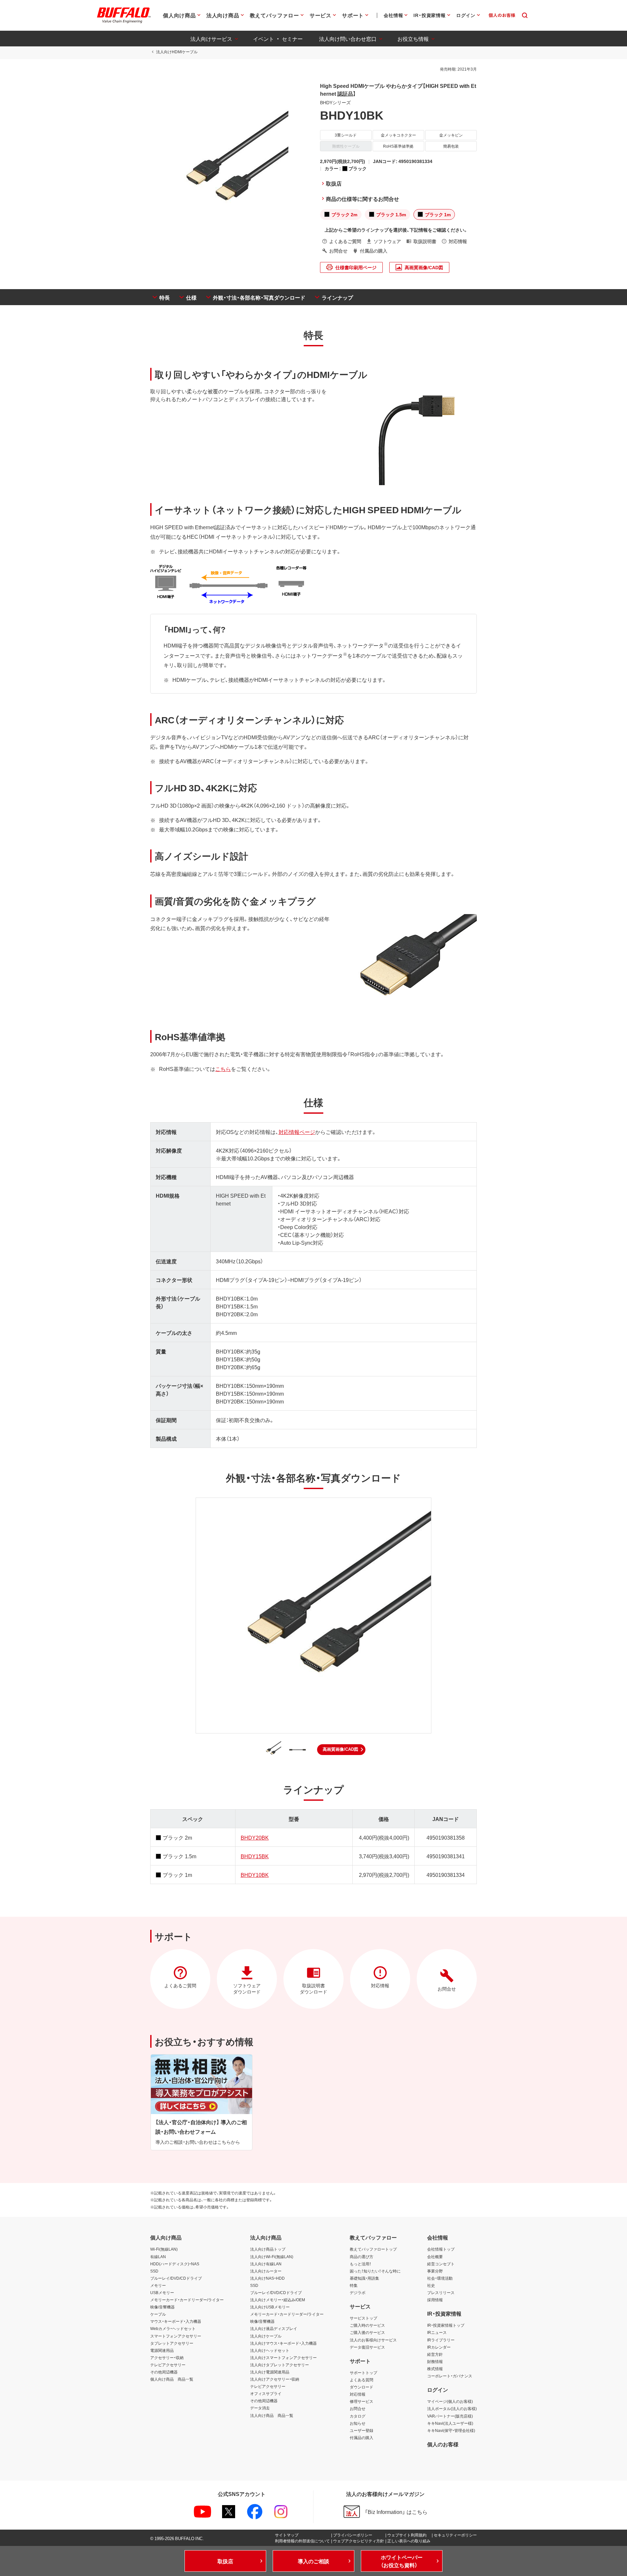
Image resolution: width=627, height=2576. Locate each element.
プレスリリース (441, 2292)
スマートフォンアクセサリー (176, 2336)
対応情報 (358, 2394)
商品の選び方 (362, 2256)
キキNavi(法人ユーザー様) (450, 2423)
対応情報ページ (297, 1132)
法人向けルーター (266, 2271)
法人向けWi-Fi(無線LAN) (272, 2256)
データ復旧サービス (367, 2347)
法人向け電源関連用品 (270, 2372)
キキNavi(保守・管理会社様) (451, 2430)
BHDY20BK (255, 1837)
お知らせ (358, 2423)
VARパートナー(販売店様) (450, 2416)
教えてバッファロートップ (373, 2249)
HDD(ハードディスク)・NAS (175, 2264)
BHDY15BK (255, 1856)
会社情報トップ (441, 2249)
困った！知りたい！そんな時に (375, 2271)
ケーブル (158, 2314)
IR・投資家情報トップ (446, 2325)
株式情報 (435, 2369)
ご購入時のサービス (367, 2325)
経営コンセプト (441, 2264)
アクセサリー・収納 (167, 2357)
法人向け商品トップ (268, 2249)
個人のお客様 (443, 2444)
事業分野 (435, 2271)
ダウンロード (362, 2387)
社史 (431, 2285)
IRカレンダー (439, 2347)
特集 (354, 2285)
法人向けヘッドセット (270, 2350)
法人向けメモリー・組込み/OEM (278, 2300)
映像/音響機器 (162, 2307)
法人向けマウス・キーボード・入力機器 (283, 2343)
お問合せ (358, 2408)
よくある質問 (362, 2380)
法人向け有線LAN (266, 2264)
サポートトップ (363, 2372)
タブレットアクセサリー (172, 2343)
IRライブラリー (441, 2340)
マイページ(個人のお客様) (450, 2401)
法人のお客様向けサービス (373, 2340)
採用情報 (435, 2300)
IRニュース (437, 2332)
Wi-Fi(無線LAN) (164, 2249)
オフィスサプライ (266, 2393)
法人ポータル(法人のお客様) (452, 2408)
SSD (154, 2271)
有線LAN (158, 2256)
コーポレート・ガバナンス (450, 2376)
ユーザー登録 (362, 2430)
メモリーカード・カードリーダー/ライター (187, 2300)
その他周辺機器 (164, 2372)
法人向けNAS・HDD (267, 2278)
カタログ (358, 2416)
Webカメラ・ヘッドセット (173, 2328)
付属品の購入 (362, 2437)
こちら (223, 1069)
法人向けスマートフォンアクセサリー (283, 2357)
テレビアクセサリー (168, 2365)
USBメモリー (162, 2292)
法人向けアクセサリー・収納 (275, 2379)
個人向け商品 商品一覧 (172, 2379)
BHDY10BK (255, 1875)
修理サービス (362, 2401)
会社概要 (435, 2256)
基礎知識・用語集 (364, 2278)
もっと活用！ (361, 2264)
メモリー (158, 2285)
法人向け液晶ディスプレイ (274, 2328)
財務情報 (435, 2361)
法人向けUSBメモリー (270, 2307)
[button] (341, 1749)
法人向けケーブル (266, 2336)
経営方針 (435, 2354)
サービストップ (363, 2318)
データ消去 (260, 2408)
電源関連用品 (162, 2350)
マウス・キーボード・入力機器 (176, 2321)
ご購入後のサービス (367, 2332)
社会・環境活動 (440, 2278)
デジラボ (358, 2292)
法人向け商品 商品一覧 (272, 2415)
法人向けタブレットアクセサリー (280, 2365)
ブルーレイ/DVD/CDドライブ (176, 2278)
